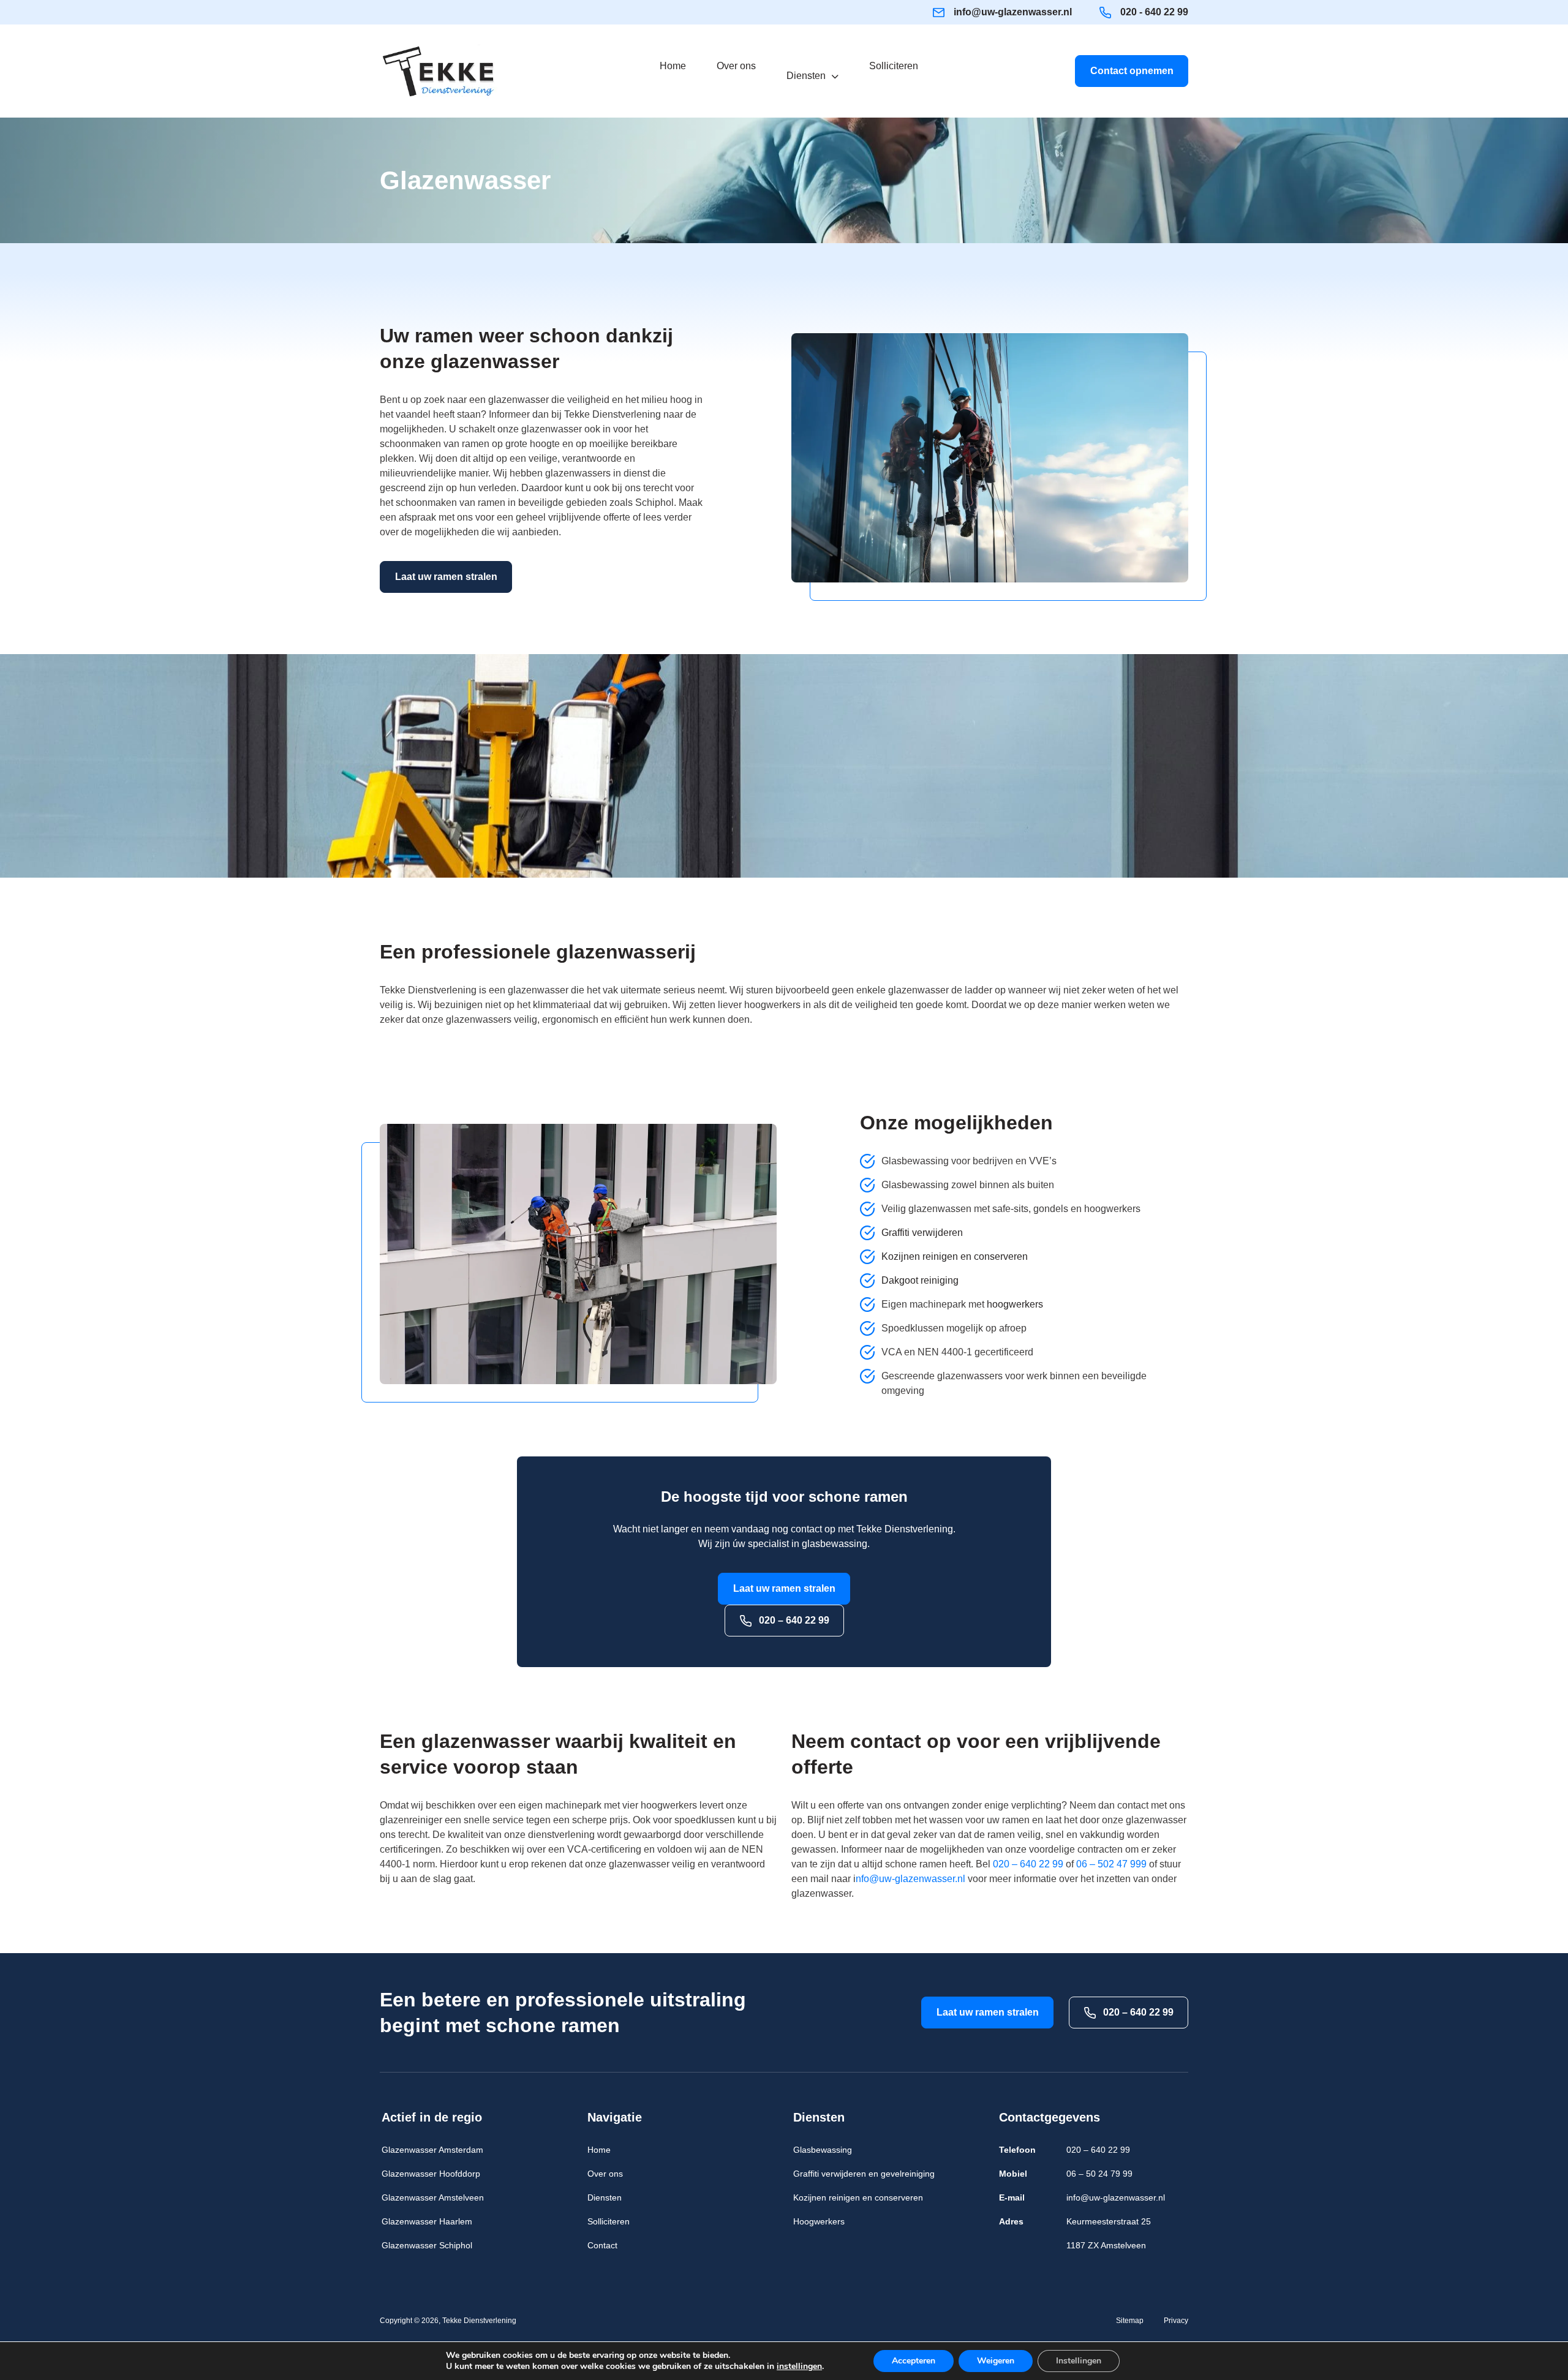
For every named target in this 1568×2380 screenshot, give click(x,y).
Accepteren (914, 2361)
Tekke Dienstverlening (479, 2321)
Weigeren (996, 2361)
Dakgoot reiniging (920, 1280)
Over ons (605, 2174)
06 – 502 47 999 (1111, 1864)
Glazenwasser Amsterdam (432, 2150)
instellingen (799, 2367)
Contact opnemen (1132, 71)
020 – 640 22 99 (793, 1620)
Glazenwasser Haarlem (427, 2221)
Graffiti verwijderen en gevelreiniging (864, 2174)
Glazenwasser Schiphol (427, 2245)
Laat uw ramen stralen (446, 577)
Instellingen (1079, 2361)
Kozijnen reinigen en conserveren (955, 1256)
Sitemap (1130, 2321)
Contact (602, 2245)
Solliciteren (609, 2221)
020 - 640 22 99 (1154, 12)
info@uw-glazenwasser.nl (1013, 12)
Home (599, 2150)
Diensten (605, 2197)
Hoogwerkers (819, 2221)
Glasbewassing (823, 2150)
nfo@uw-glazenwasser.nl (910, 1879)
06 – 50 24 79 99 (1099, 2174)
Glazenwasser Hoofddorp (431, 2174)
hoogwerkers (1015, 1304)
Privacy (1176, 2321)
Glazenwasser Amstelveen (433, 2197)
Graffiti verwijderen (922, 1233)
